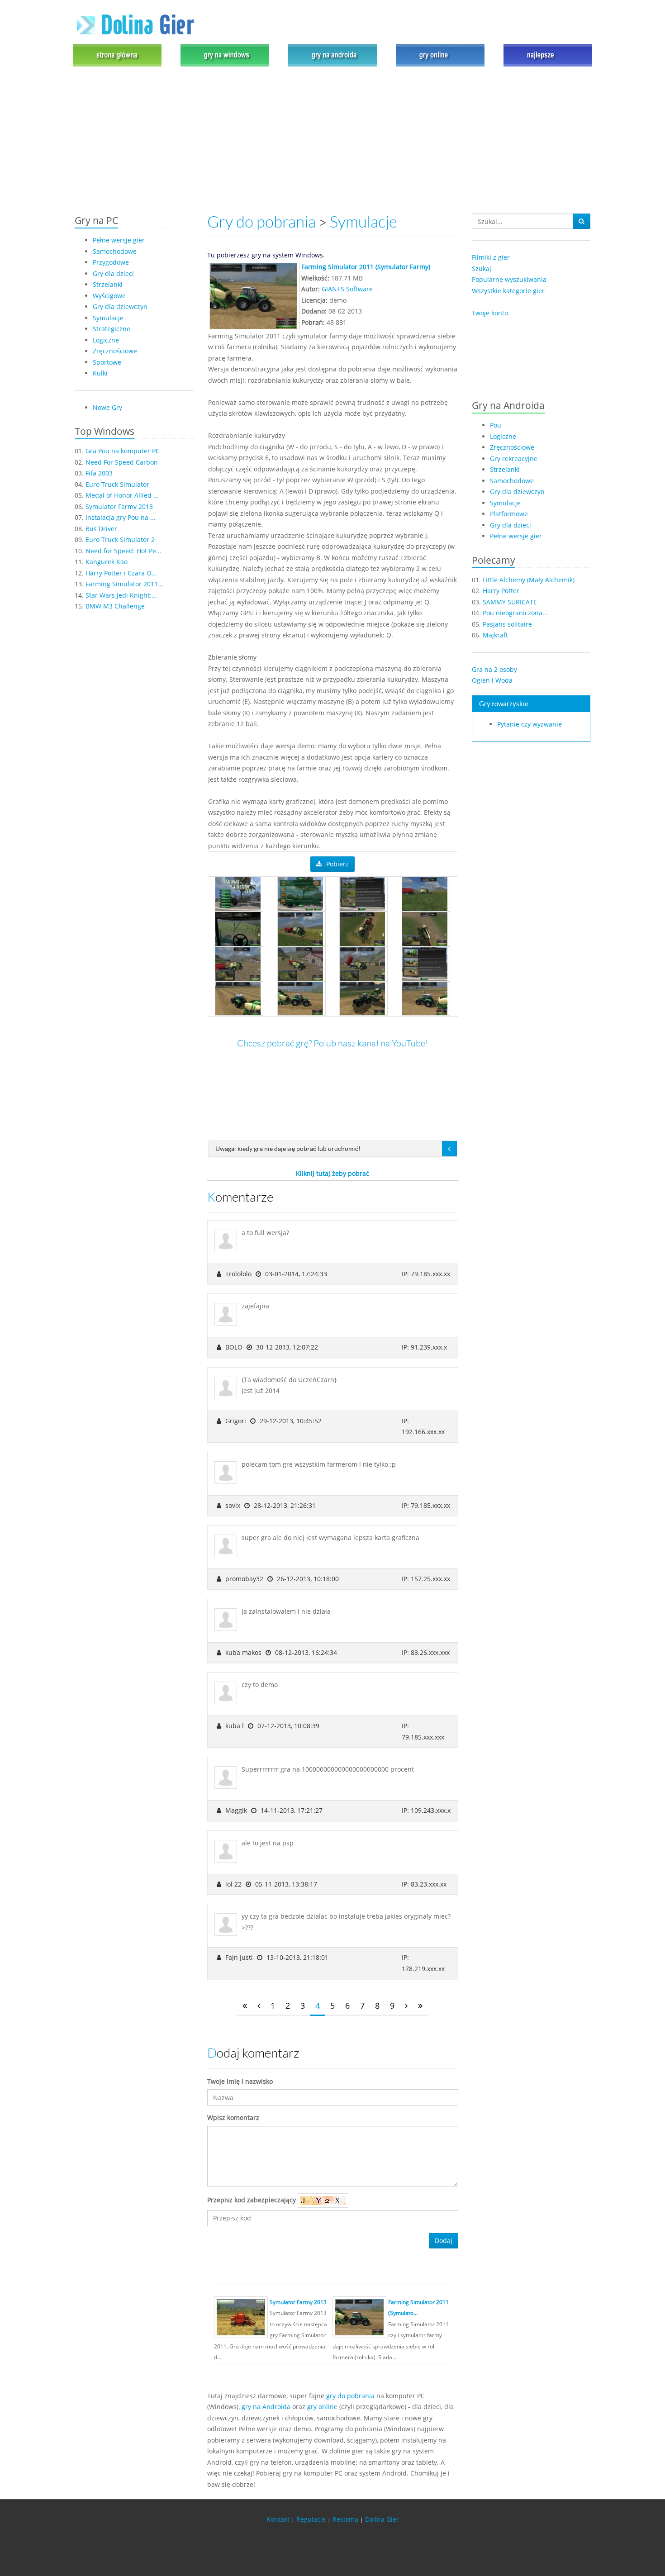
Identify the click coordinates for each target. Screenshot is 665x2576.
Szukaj (482, 269)
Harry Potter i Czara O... (121, 573)
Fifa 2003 (99, 473)
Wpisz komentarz (233, 2117)
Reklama (345, 2519)
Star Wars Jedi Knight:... (121, 595)
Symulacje (108, 318)
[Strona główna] (119, 55)
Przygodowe (111, 262)
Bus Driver (101, 529)
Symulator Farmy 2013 (119, 506)
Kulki (100, 373)
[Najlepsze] (546, 55)
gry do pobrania (350, 2396)
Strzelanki (108, 284)
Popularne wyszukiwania (509, 279)
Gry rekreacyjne (514, 459)
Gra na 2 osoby (494, 669)
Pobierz (337, 864)
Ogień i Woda (492, 680)
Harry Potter (501, 591)
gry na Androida (266, 2407)
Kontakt (278, 2519)
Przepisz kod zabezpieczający (252, 2200)
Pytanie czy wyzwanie (530, 724)
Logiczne (106, 340)
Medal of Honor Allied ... (122, 495)
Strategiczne (112, 329)
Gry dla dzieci (113, 273)
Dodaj (444, 2241)
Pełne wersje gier (119, 240)
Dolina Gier (382, 2519)
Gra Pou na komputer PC (123, 451)
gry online (322, 2407)
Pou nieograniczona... (515, 613)
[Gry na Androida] (332, 55)
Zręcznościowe (115, 351)
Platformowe (509, 514)
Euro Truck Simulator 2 (120, 539)
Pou (496, 425)
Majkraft (495, 635)
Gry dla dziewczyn (120, 307)
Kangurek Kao (107, 562)
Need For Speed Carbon (122, 462)
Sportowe (107, 362)
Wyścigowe (109, 296)
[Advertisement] (332, 141)
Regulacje (311, 2519)
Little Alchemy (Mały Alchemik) (529, 580)
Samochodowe (115, 251)
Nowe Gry (107, 407)
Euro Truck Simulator (117, 484)
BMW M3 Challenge (115, 606)
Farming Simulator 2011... (124, 584)
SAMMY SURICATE (510, 602)
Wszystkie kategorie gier (508, 291)
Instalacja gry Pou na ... (121, 517)
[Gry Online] (440, 55)
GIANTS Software (347, 289)
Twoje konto (490, 313)
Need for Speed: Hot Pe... (123, 551)
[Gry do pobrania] (225, 55)
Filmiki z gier (491, 257)
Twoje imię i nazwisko (240, 2081)
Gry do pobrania (261, 222)
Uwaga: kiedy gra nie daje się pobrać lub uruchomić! (288, 1149)
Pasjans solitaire (507, 624)
